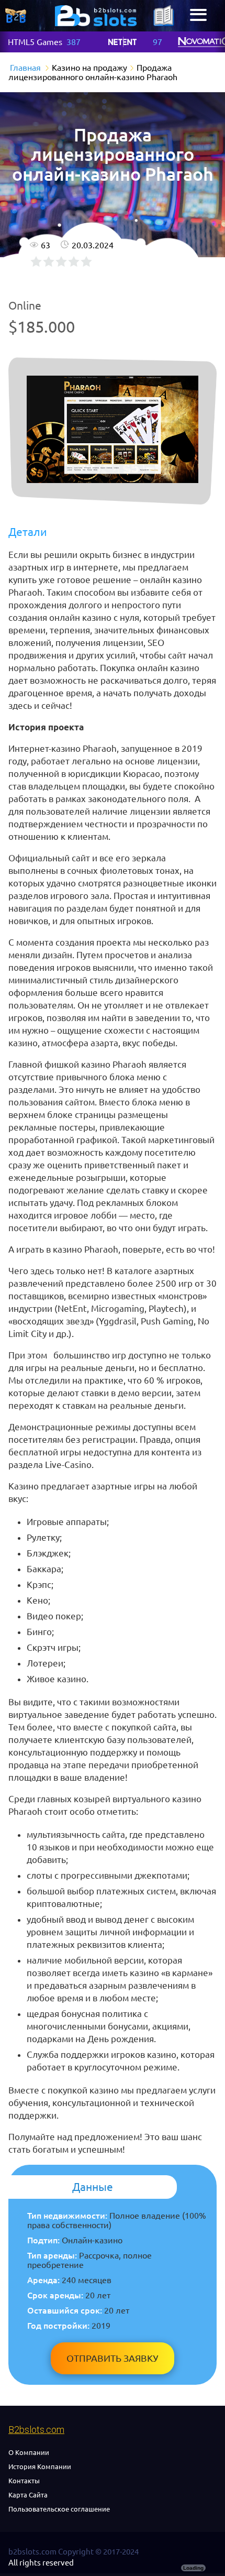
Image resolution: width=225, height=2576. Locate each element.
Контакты (24, 2481)
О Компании (29, 2452)
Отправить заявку (113, 2358)
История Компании (40, 2467)
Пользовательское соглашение (59, 2509)
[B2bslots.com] (96, 16)
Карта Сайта (28, 2495)
